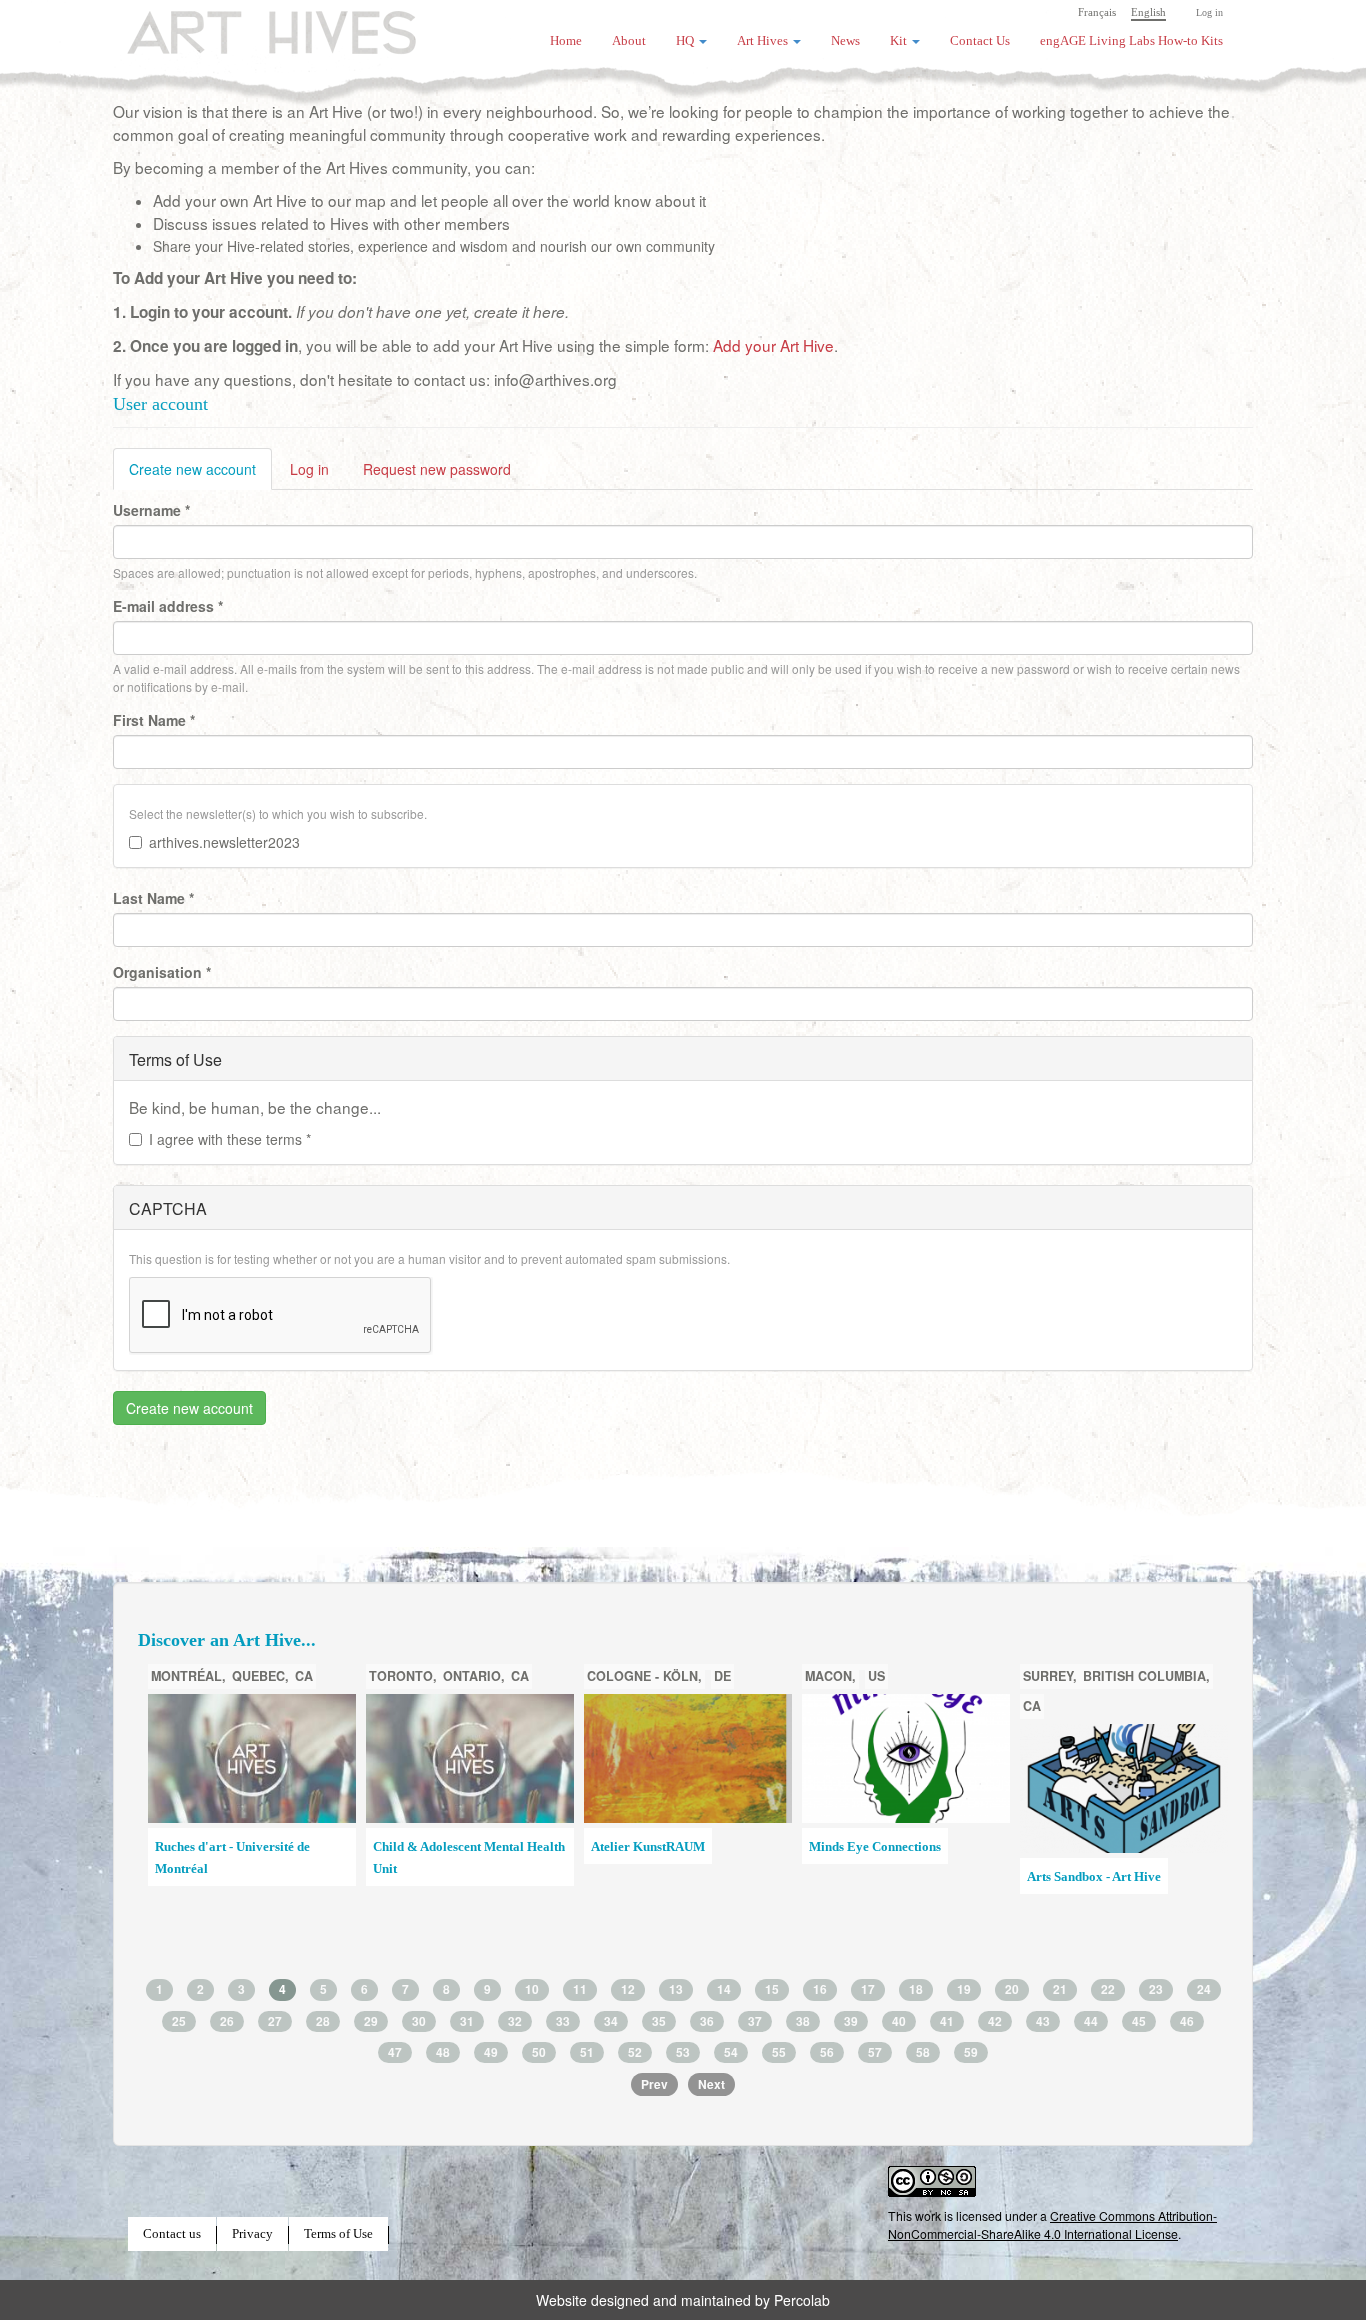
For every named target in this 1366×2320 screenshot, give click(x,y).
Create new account (200, 474)
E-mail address (168, 606)
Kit (900, 41)
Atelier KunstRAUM (648, 1847)
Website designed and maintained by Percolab (683, 2300)
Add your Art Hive (773, 345)
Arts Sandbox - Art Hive (1094, 1877)
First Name (154, 720)
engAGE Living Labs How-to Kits (1131, 41)
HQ (686, 41)
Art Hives (248, 25)
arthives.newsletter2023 (224, 842)
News (845, 41)
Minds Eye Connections (875, 1847)
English (1148, 12)
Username (151, 510)
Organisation (162, 972)
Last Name (153, 898)
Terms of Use (338, 2234)
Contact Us (980, 41)
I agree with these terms (230, 1139)
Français (1097, 12)
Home (566, 41)
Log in (1209, 12)
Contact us (172, 2234)
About (629, 41)
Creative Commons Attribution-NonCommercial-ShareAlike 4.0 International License (1052, 2224)
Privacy (252, 2234)
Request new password (437, 469)
